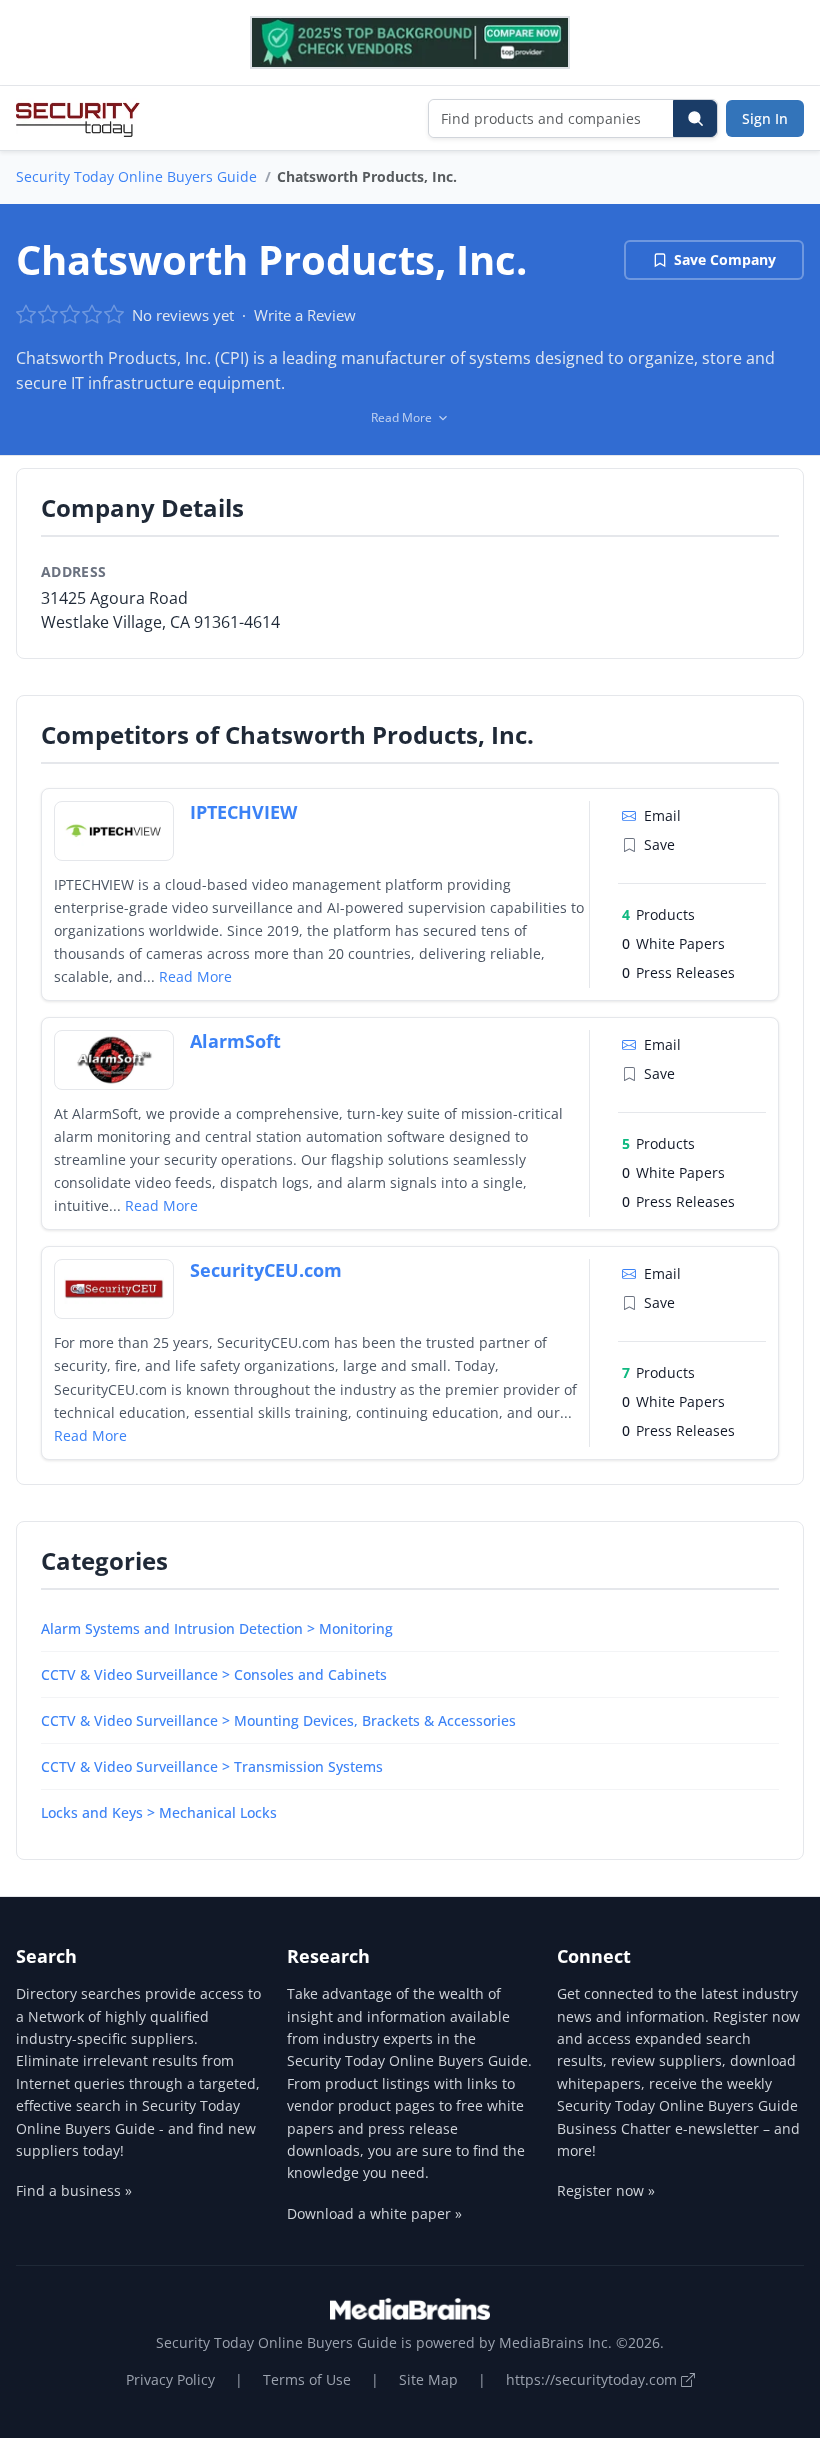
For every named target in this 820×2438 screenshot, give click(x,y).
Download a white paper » (374, 2213)
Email (662, 815)
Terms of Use (307, 2379)
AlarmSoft (235, 1041)
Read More (195, 976)
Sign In (765, 118)
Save (659, 844)
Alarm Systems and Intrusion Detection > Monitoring (217, 1628)
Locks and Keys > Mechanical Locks (159, 1812)
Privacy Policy (170, 2379)
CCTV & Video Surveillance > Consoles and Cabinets (214, 1674)
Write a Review (305, 315)
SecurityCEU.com (266, 1270)
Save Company (725, 259)
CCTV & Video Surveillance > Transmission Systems (212, 1766)
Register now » (606, 2190)
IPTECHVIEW (243, 812)
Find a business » (74, 2190)
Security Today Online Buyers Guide (136, 176)
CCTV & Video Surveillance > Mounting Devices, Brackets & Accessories (278, 1720)
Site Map (428, 2379)
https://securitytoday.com (593, 2379)
